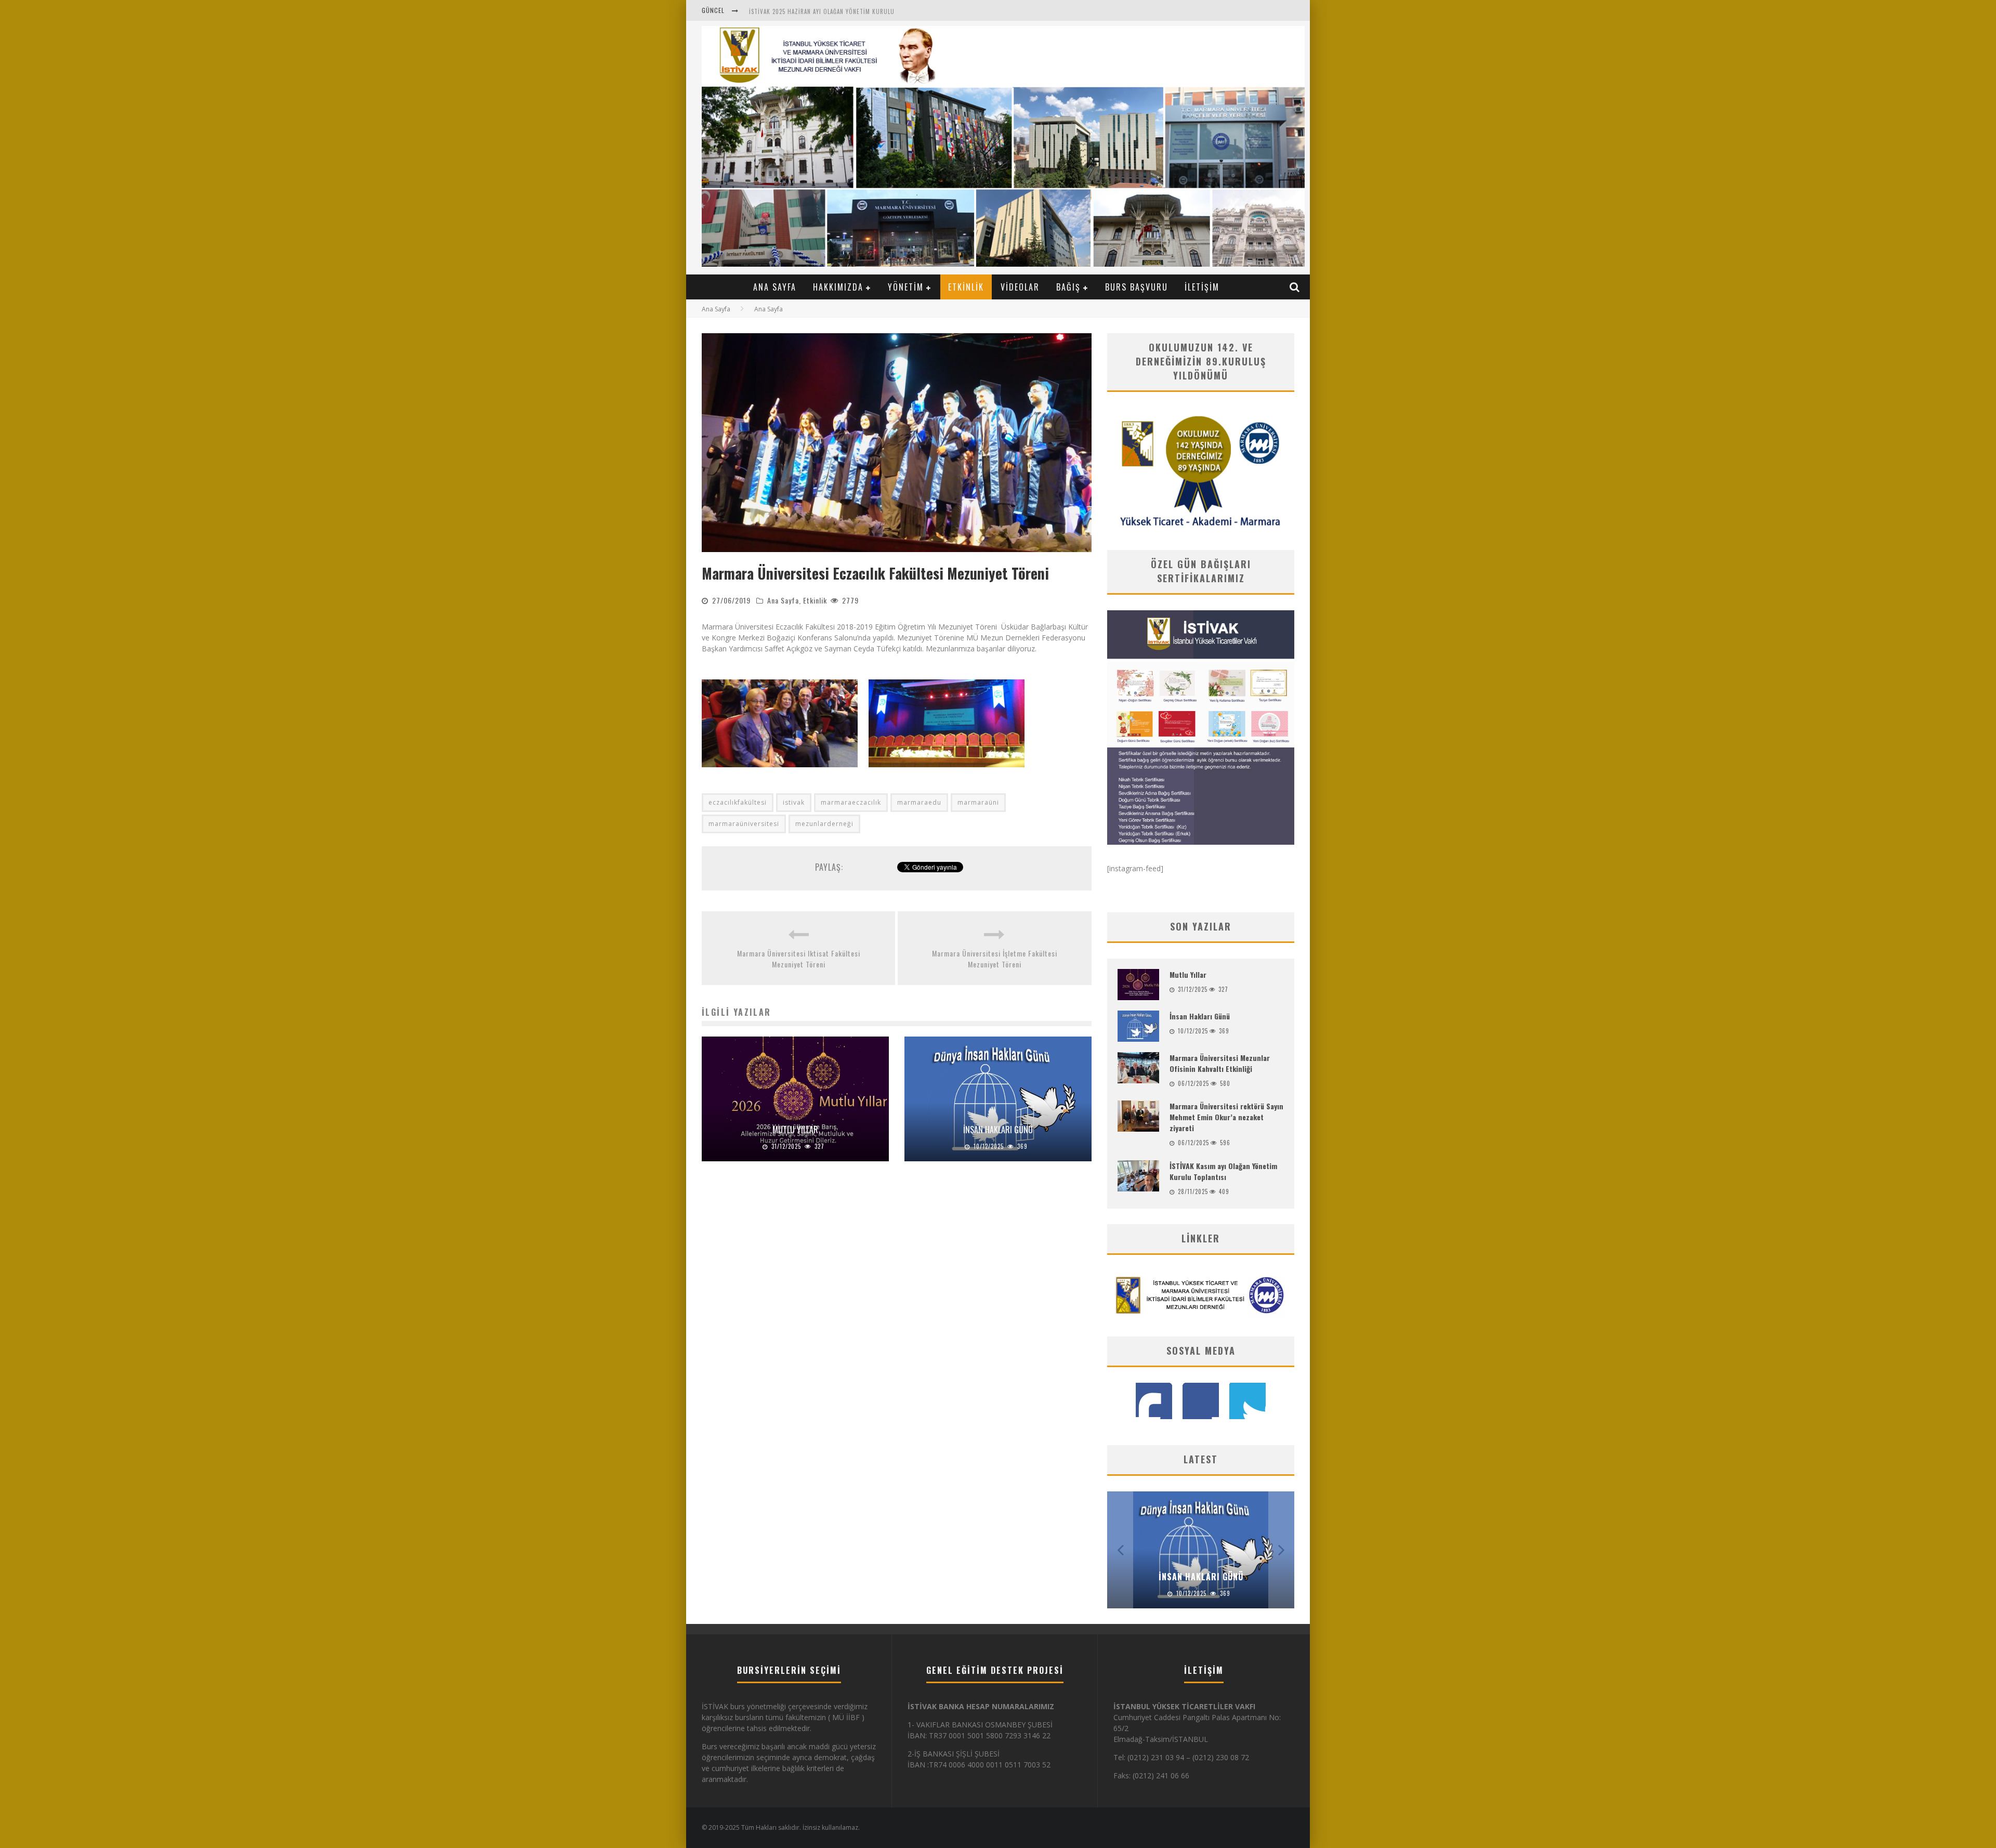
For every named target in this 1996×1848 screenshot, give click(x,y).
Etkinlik (966, 287)
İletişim (1202, 287)
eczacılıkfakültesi (738, 802)
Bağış (1068, 287)
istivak (794, 802)
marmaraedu (919, 802)
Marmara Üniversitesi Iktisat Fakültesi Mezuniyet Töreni (799, 959)
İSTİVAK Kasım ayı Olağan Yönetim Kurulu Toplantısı (1223, 1171)
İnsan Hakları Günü (998, 1130)
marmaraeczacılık (851, 802)
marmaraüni (978, 802)
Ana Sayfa (775, 287)
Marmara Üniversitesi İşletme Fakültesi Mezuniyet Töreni (995, 959)
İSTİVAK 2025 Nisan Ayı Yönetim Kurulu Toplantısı (823, 16)
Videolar (1020, 287)
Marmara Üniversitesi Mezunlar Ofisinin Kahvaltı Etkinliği (1220, 1063)
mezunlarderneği (824, 824)
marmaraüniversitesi (744, 824)
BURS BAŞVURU (1137, 287)
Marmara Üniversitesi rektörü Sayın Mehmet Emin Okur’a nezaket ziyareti (1226, 1117)
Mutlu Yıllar (795, 1130)
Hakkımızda (838, 287)
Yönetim (906, 287)
